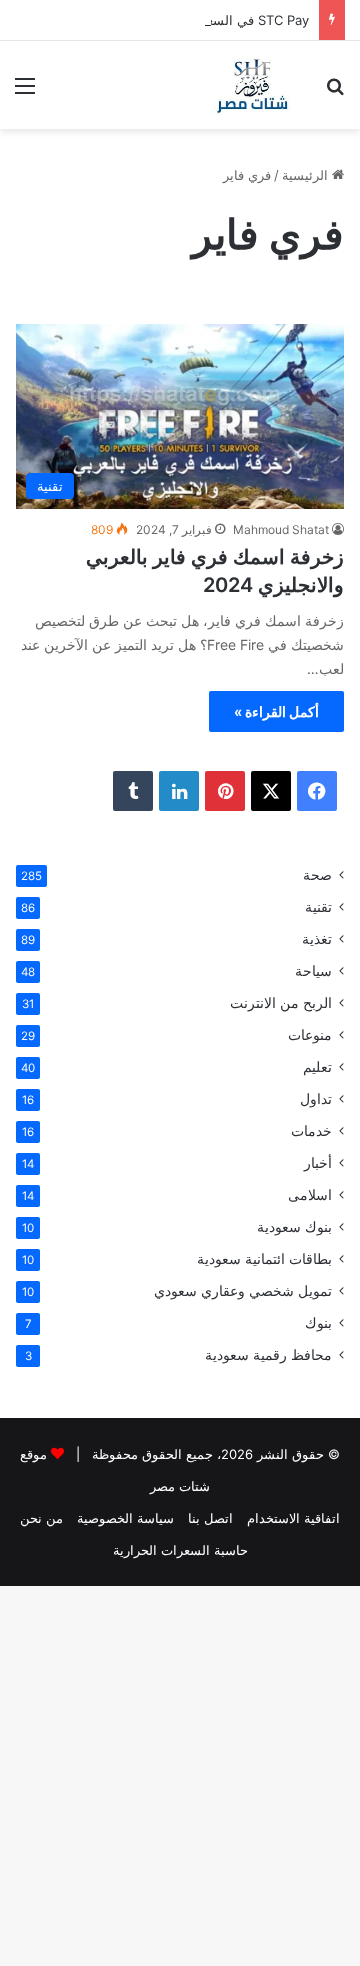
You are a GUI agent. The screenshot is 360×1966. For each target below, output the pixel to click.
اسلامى (310, 1195)
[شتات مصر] (252, 85)
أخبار (318, 1163)
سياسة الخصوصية (125, 1518)
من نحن (41, 1518)
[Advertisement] (180, 319)
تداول (316, 1099)
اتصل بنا (210, 1518)
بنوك (318, 1323)
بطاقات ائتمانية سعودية (264, 1259)
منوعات (310, 1035)
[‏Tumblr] (133, 791)
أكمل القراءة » (276, 711)
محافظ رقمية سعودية (268, 1355)
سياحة (313, 971)
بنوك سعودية (294, 1227)
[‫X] (271, 791)
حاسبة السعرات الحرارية (180, 1550)
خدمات (311, 1131)
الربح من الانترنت (281, 1003)
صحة (317, 875)
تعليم (317, 1067)
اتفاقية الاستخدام (293, 1518)
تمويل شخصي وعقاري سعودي (243, 1291)
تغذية (317, 939)
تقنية (318, 907)
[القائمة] (25, 92)
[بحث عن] (335, 92)
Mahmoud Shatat (281, 529)
